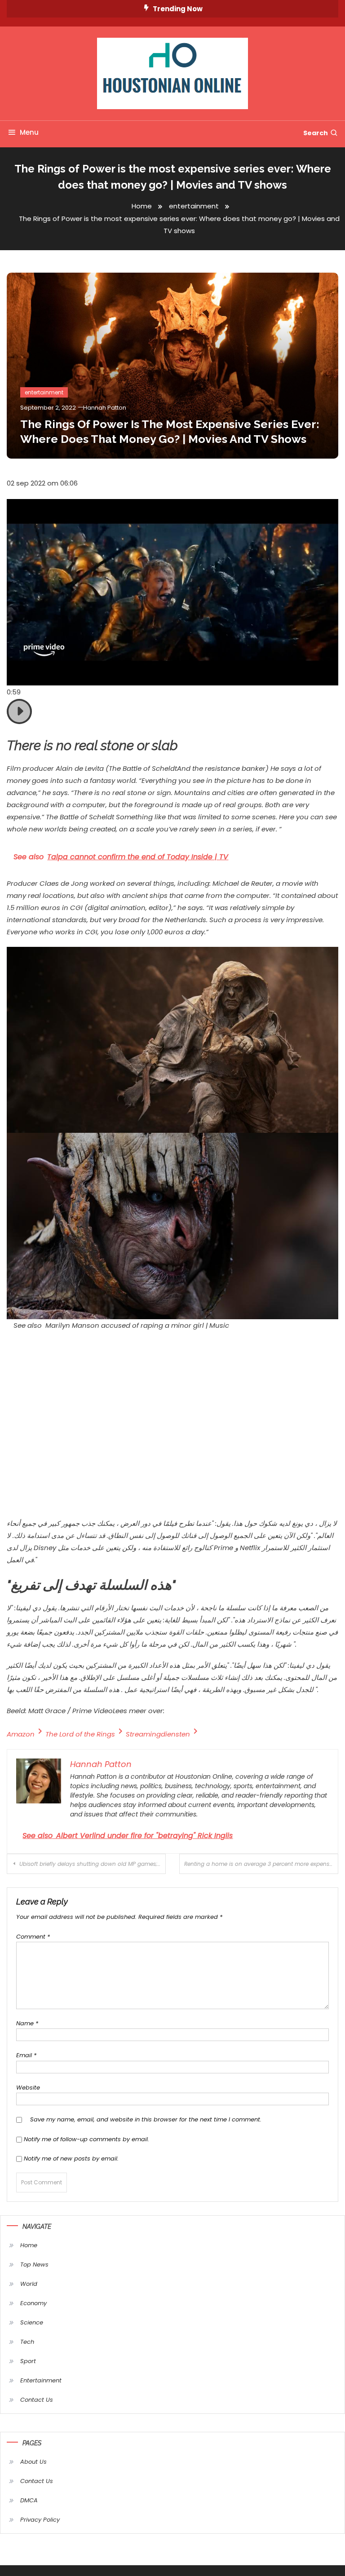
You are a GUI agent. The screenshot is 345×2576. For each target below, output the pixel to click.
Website (28, 2088)
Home (29, 2245)
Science (32, 2322)
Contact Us (37, 2400)
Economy (33, 2303)
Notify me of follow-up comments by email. (86, 2139)
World (29, 2284)
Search (316, 133)
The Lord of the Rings (80, 1734)
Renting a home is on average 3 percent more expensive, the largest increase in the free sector (261, 1864)
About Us (33, 2462)
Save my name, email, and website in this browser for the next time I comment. (146, 2119)
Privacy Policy (40, 2520)
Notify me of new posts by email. (71, 2158)
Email (26, 2055)
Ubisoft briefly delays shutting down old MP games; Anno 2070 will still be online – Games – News (93, 1864)
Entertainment (41, 2380)
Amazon (21, 1734)
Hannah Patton (105, 408)
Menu (29, 132)
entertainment (44, 392)
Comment (33, 1937)
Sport (28, 2361)
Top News (34, 2264)
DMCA (29, 2500)
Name (27, 2023)
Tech (27, 2342)
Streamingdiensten (158, 1734)
